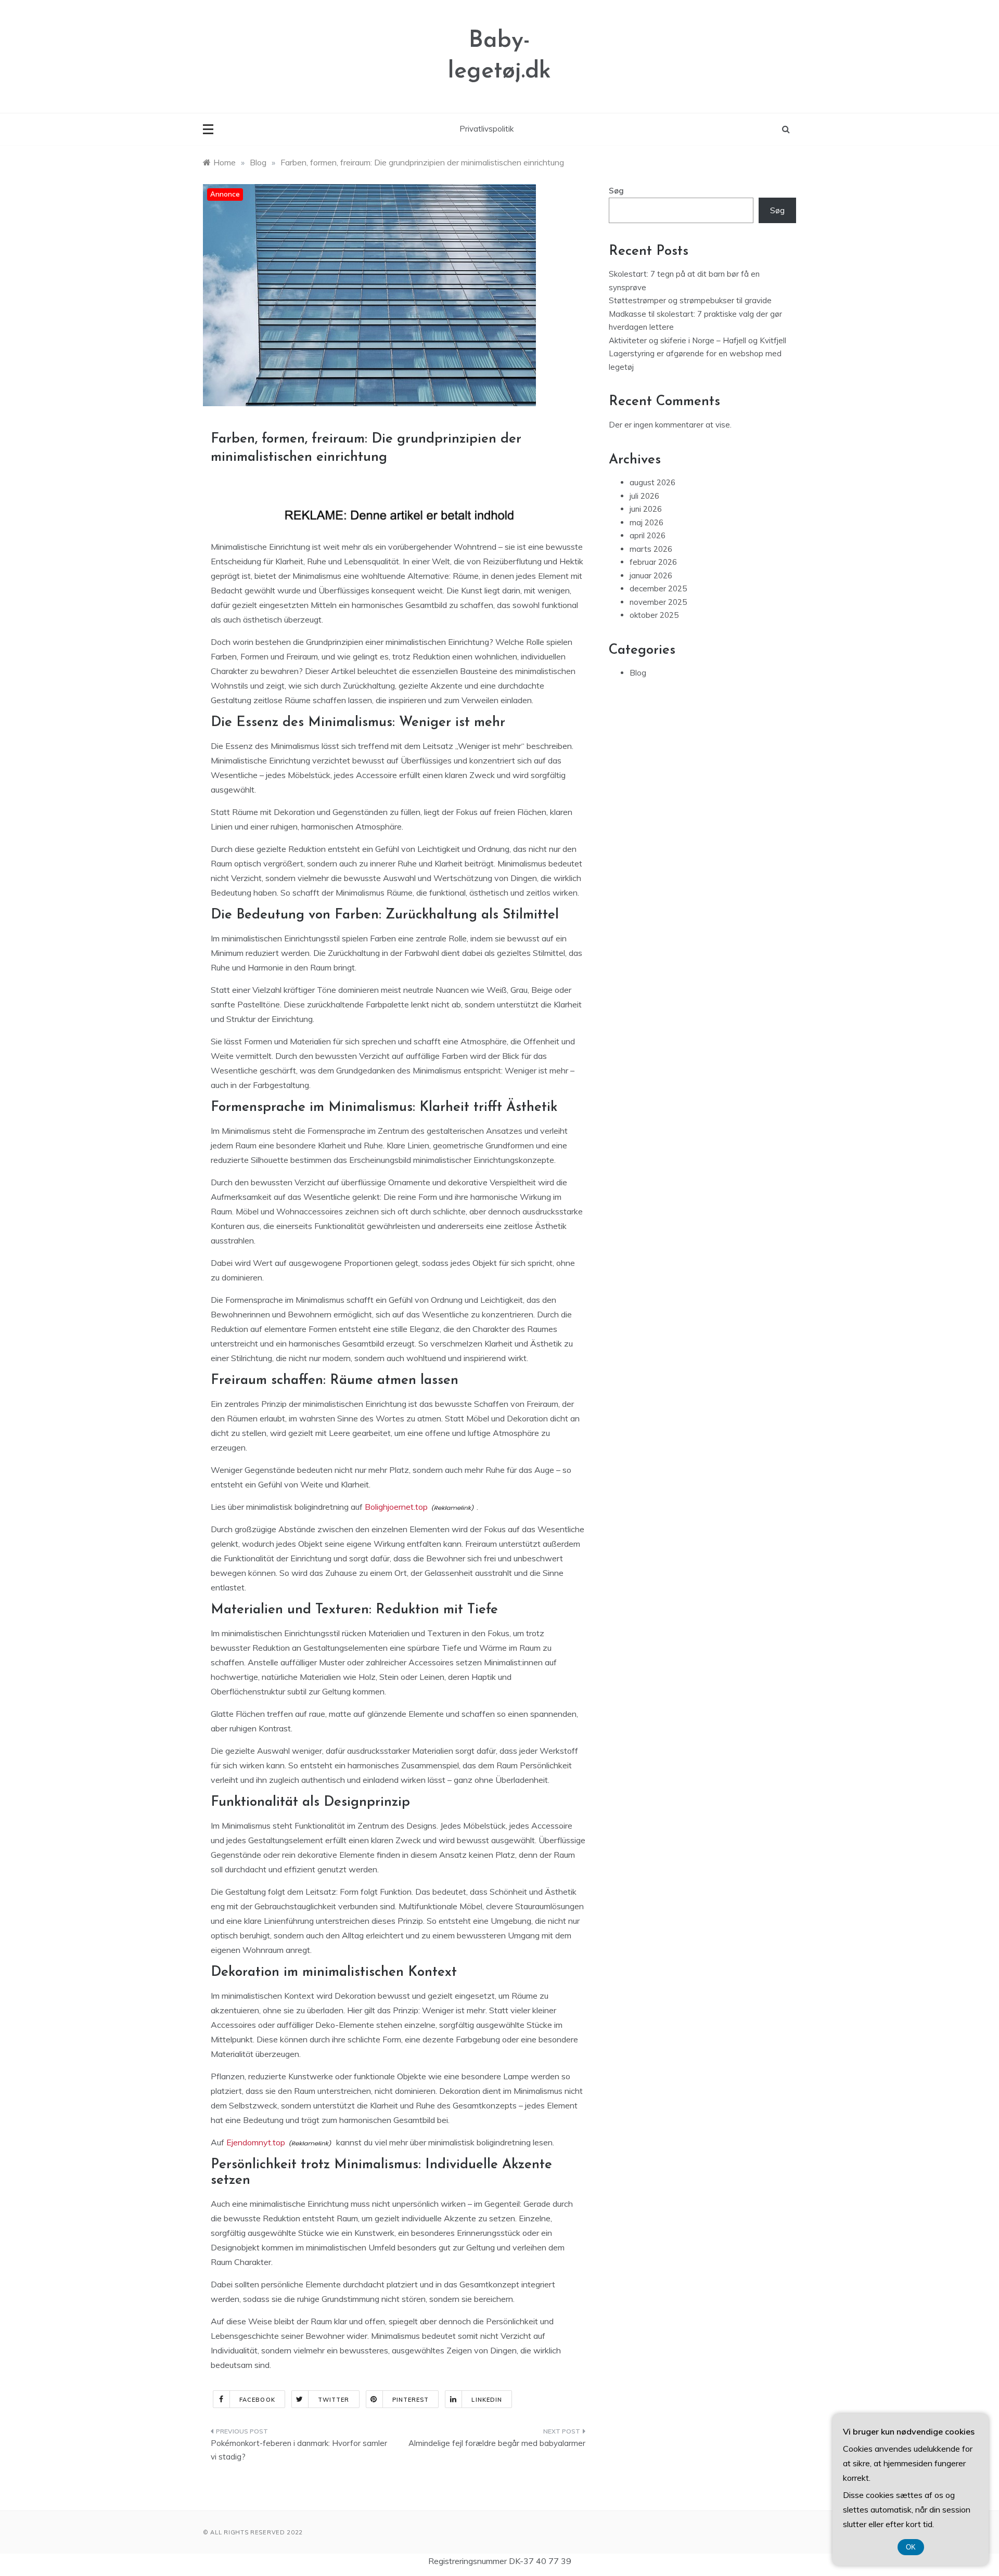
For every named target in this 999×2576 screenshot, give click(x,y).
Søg (616, 191)
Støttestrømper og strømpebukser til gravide (690, 300)
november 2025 (658, 602)
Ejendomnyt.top (256, 2142)
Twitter (334, 2400)
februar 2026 (653, 562)
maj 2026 (646, 522)
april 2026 (648, 535)
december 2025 (658, 588)
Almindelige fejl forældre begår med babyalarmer (497, 2443)
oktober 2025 (654, 615)
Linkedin (487, 2400)
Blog (638, 673)
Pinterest (411, 2400)
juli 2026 (644, 496)
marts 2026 (651, 549)
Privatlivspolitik (486, 129)
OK (911, 2547)
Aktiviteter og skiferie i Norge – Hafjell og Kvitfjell (697, 340)
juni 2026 (646, 509)
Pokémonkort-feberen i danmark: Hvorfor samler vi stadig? (299, 2450)
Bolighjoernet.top (396, 1507)
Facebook (257, 2400)
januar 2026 (651, 575)
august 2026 (652, 482)
